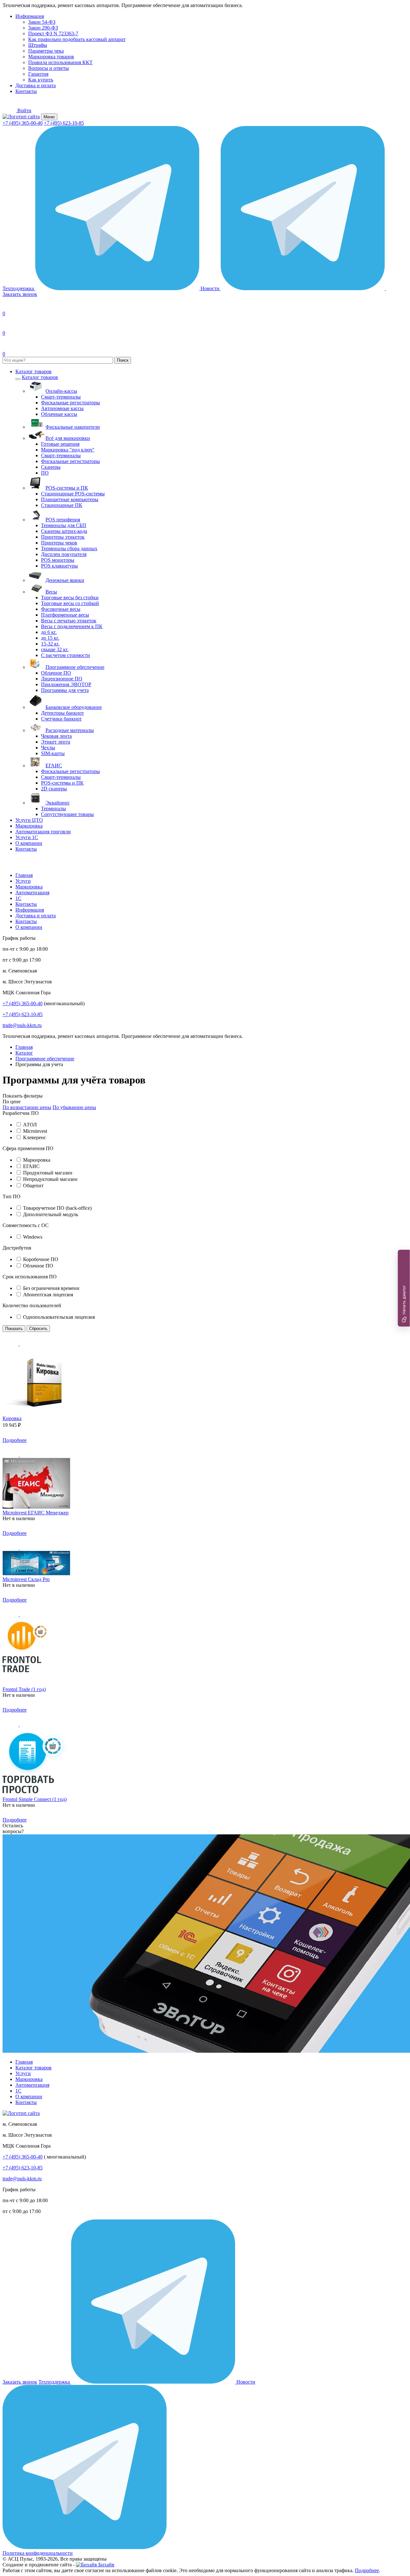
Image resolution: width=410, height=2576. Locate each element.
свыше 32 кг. (55, 649)
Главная (24, 875)
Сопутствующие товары (67, 814)
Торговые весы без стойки (70, 598)
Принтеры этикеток (63, 537)
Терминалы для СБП (64, 525)
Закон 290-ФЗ (43, 28)
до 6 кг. (49, 632)
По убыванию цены (74, 1107)
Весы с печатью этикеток (69, 621)
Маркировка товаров (51, 57)
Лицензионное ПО (62, 679)
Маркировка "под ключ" (68, 450)
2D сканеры (54, 789)
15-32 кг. (50, 644)
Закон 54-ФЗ (42, 22)
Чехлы (48, 748)
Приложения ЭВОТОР (66, 684)
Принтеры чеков (59, 543)
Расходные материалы (70, 730)
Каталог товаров (33, 371)
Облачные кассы (59, 414)
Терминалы (53, 808)
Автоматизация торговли (43, 832)
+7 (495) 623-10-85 (64, 123)
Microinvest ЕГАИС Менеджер (36, 1513)
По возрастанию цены (27, 1107)
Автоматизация (32, 892)
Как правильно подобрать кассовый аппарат (77, 39)
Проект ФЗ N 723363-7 (53, 34)
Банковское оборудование (74, 707)
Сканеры (51, 467)
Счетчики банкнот (61, 719)
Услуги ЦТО (29, 820)
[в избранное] (11, 1344)
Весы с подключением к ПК (72, 626)
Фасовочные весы (61, 609)
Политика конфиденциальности (38, 2553)
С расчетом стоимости (66, 655)
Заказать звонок (20, 2382)
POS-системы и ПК (67, 488)
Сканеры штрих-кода (64, 531)
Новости (211, 288)
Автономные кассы (62, 408)
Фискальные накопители (73, 427)
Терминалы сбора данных (69, 548)
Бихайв (106, 2565)
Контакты (26, 91)
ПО (45, 473)
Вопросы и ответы (49, 68)
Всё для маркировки (68, 438)
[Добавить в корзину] (36, 1440)
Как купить (41, 80)
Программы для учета (65, 690)
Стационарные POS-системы (73, 494)
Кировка (12, 1418)
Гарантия (38, 74)
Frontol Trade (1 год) (24, 1689)
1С (18, 898)
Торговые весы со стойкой (70, 603)
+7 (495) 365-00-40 (23, 123)
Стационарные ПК (62, 505)
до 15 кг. (50, 638)
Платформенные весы (65, 615)
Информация (30, 16)
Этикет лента (56, 742)
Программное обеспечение (75, 667)
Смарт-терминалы (61, 397)
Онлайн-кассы (61, 391)
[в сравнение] (28, 1344)
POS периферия (63, 520)
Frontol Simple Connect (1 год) (35, 1799)
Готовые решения (60, 444)
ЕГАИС (54, 766)
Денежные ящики (65, 580)
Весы (51, 592)
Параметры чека (46, 51)
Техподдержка (19, 288)
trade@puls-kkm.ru (22, 1025)
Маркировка (29, 826)
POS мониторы (58, 560)
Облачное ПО (56, 673)
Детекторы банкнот (62, 713)
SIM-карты (53, 753)
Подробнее (15, 1440)
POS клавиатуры (59, 566)
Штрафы (38, 45)
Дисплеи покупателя (64, 554)
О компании (29, 843)
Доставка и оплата (36, 85)
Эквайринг (58, 803)
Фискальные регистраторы (70, 403)
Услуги (23, 881)
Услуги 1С (27, 837)
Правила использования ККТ (60, 62)
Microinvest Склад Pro (26, 1579)
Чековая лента (56, 736)
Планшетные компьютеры (70, 499)
